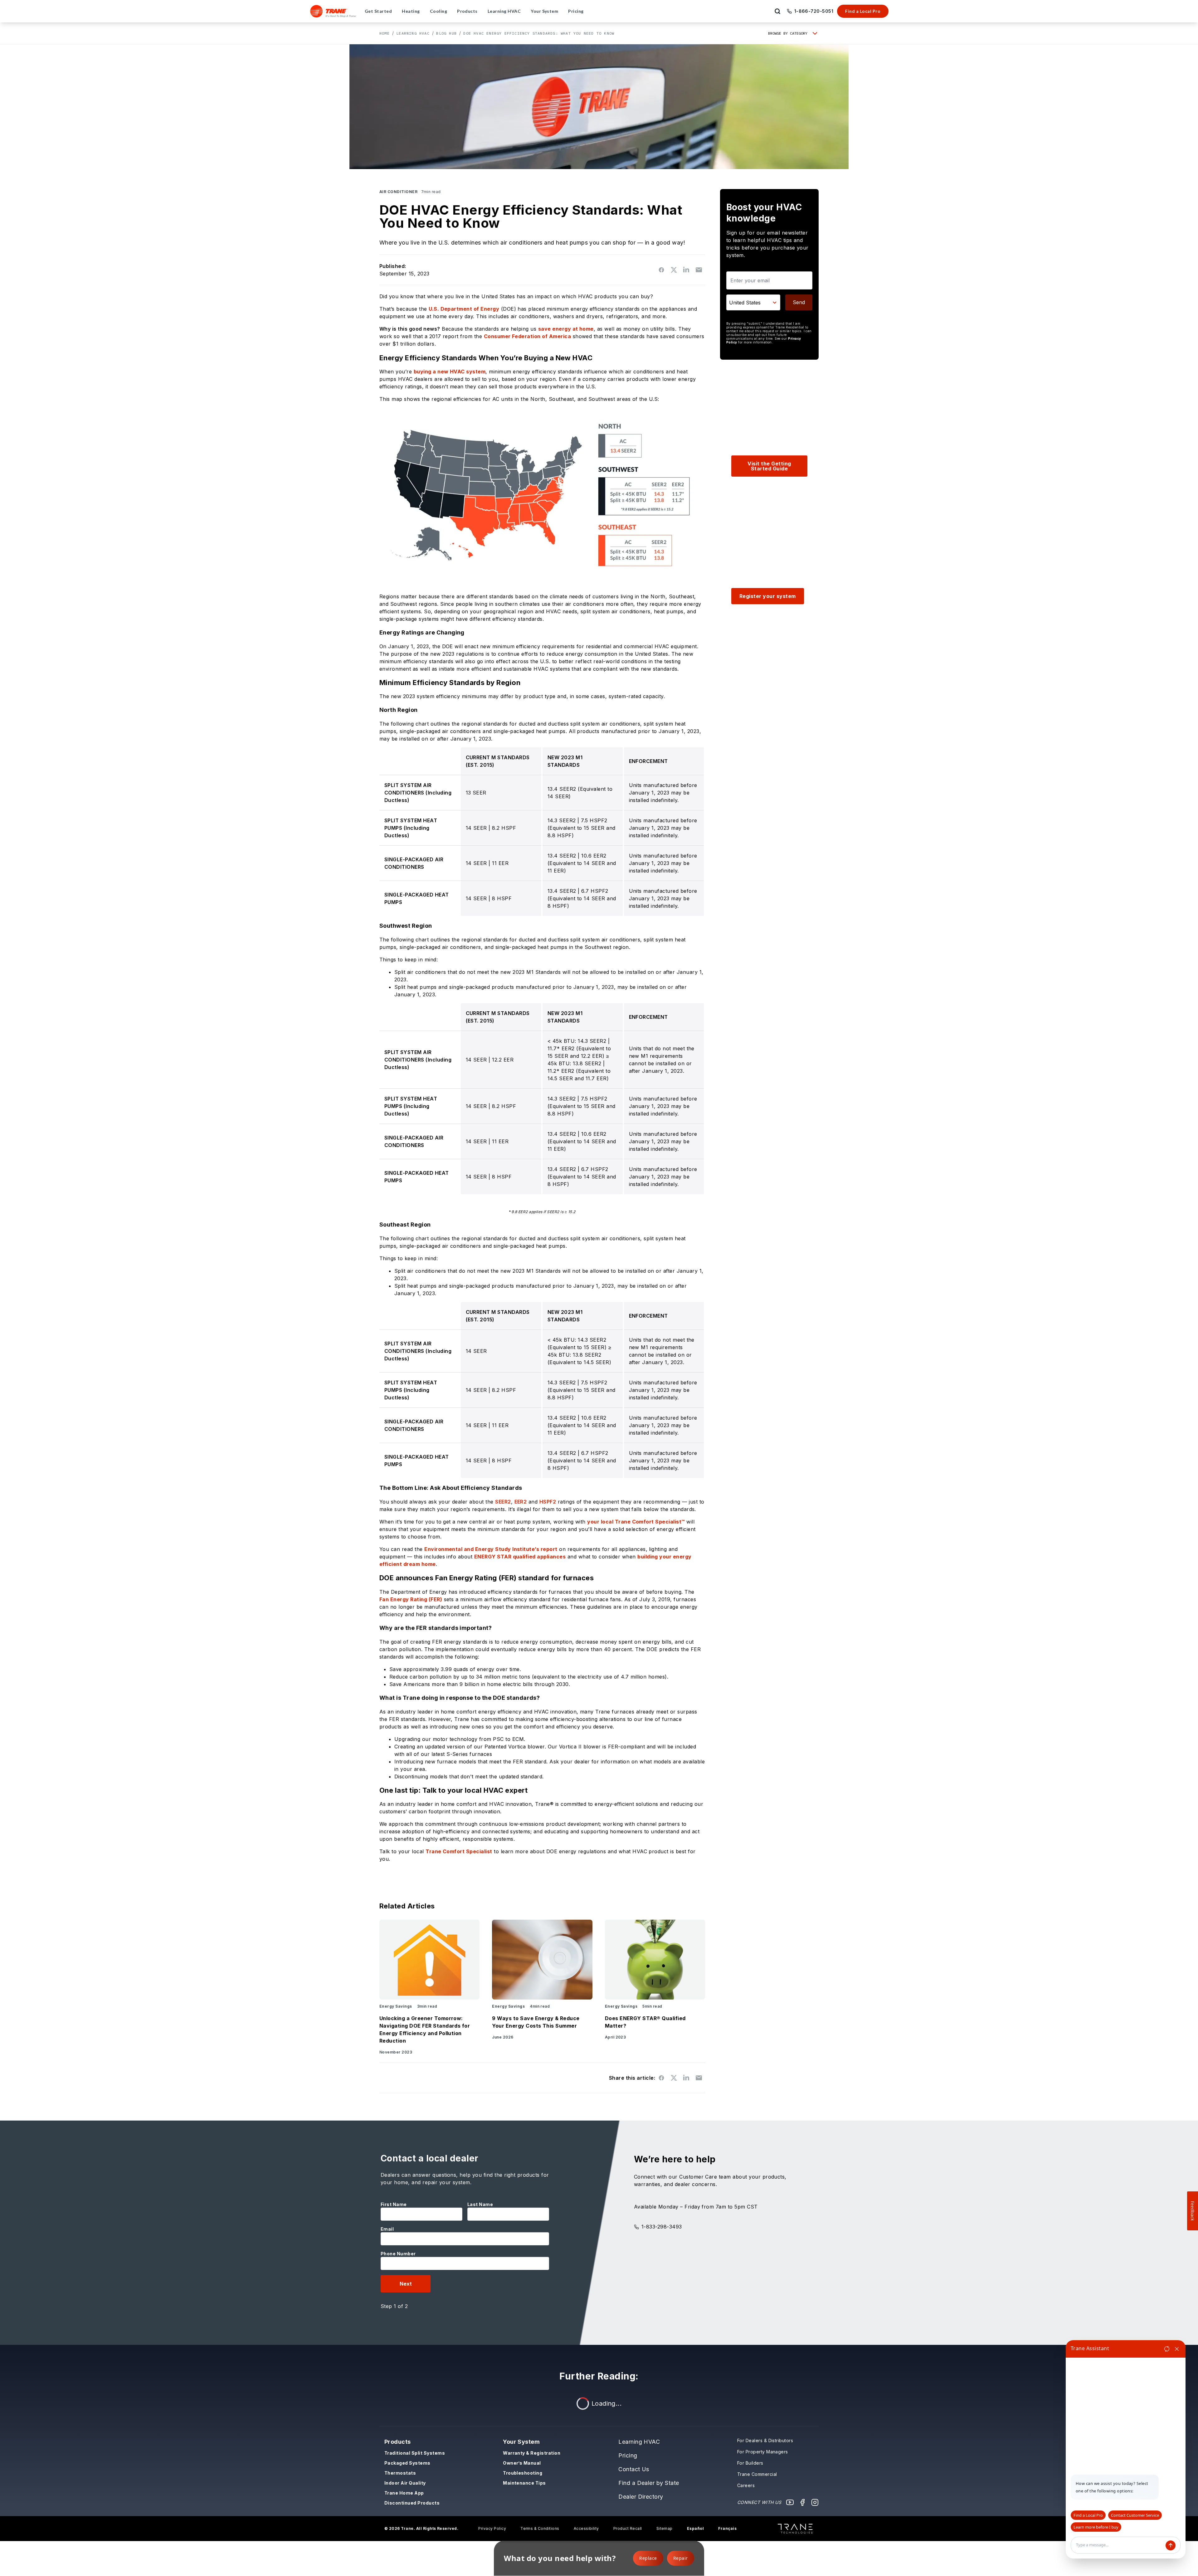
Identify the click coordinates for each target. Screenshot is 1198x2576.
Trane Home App (404, 2493)
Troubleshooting (523, 2473)
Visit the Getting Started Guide (769, 466)
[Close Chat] (1177, 2349)
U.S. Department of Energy (464, 309)
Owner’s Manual (522, 2463)
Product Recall (628, 2528)
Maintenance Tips (524, 2483)
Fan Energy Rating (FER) (411, 1599)
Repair (681, 2558)
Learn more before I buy (1096, 2527)
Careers (746, 2485)
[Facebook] (802, 2502)
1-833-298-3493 (662, 2227)
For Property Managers (763, 2452)
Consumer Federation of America (527, 336)
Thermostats (400, 2473)
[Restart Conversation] (1167, 2349)
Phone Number (398, 2254)
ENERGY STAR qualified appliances (520, 1557)
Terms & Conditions (540, 2528)
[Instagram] (815, 2502)
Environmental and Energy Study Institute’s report (491, 1549)
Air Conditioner (398, 192)
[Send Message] (1171, 2545)
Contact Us (634, 2469)
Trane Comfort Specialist (459, 1851)
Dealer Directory (641, 2497)
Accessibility (586, 2528)
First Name (394, 2204)
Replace (648, 2558)
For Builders (750, 2463)
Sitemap (665, 2528)
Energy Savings (396, 2006)
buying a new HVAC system (450, 372)
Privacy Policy (492, 2528)
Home (385, 33)
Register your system (768, 596)
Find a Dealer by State (649, 2483)
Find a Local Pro (863, 11)
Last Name (480, 2204)
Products (398, 2442)
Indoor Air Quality (405, 2483)
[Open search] (777, 11)
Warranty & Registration (532, 2453)
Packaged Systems (407, 2463)
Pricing (628, 2455)
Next (406, 2284)
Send (799, 302)
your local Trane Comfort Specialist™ (636, 1522)
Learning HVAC (413, 33)
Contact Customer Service (1135, 2515)
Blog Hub (446, 33)
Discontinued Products (412, 2503)
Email (387, 2229)
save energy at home (566, 329)
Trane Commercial (757, 2474)
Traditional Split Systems (415, 2453)
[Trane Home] (333, 11)
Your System (521, 2442)
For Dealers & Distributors (765, 2440)
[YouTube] (790, 2502)
